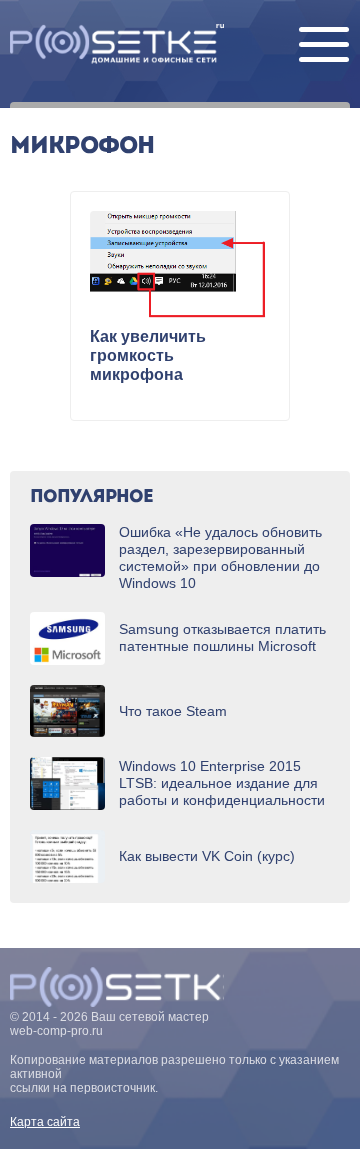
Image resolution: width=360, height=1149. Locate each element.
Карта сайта (45, 1122)
